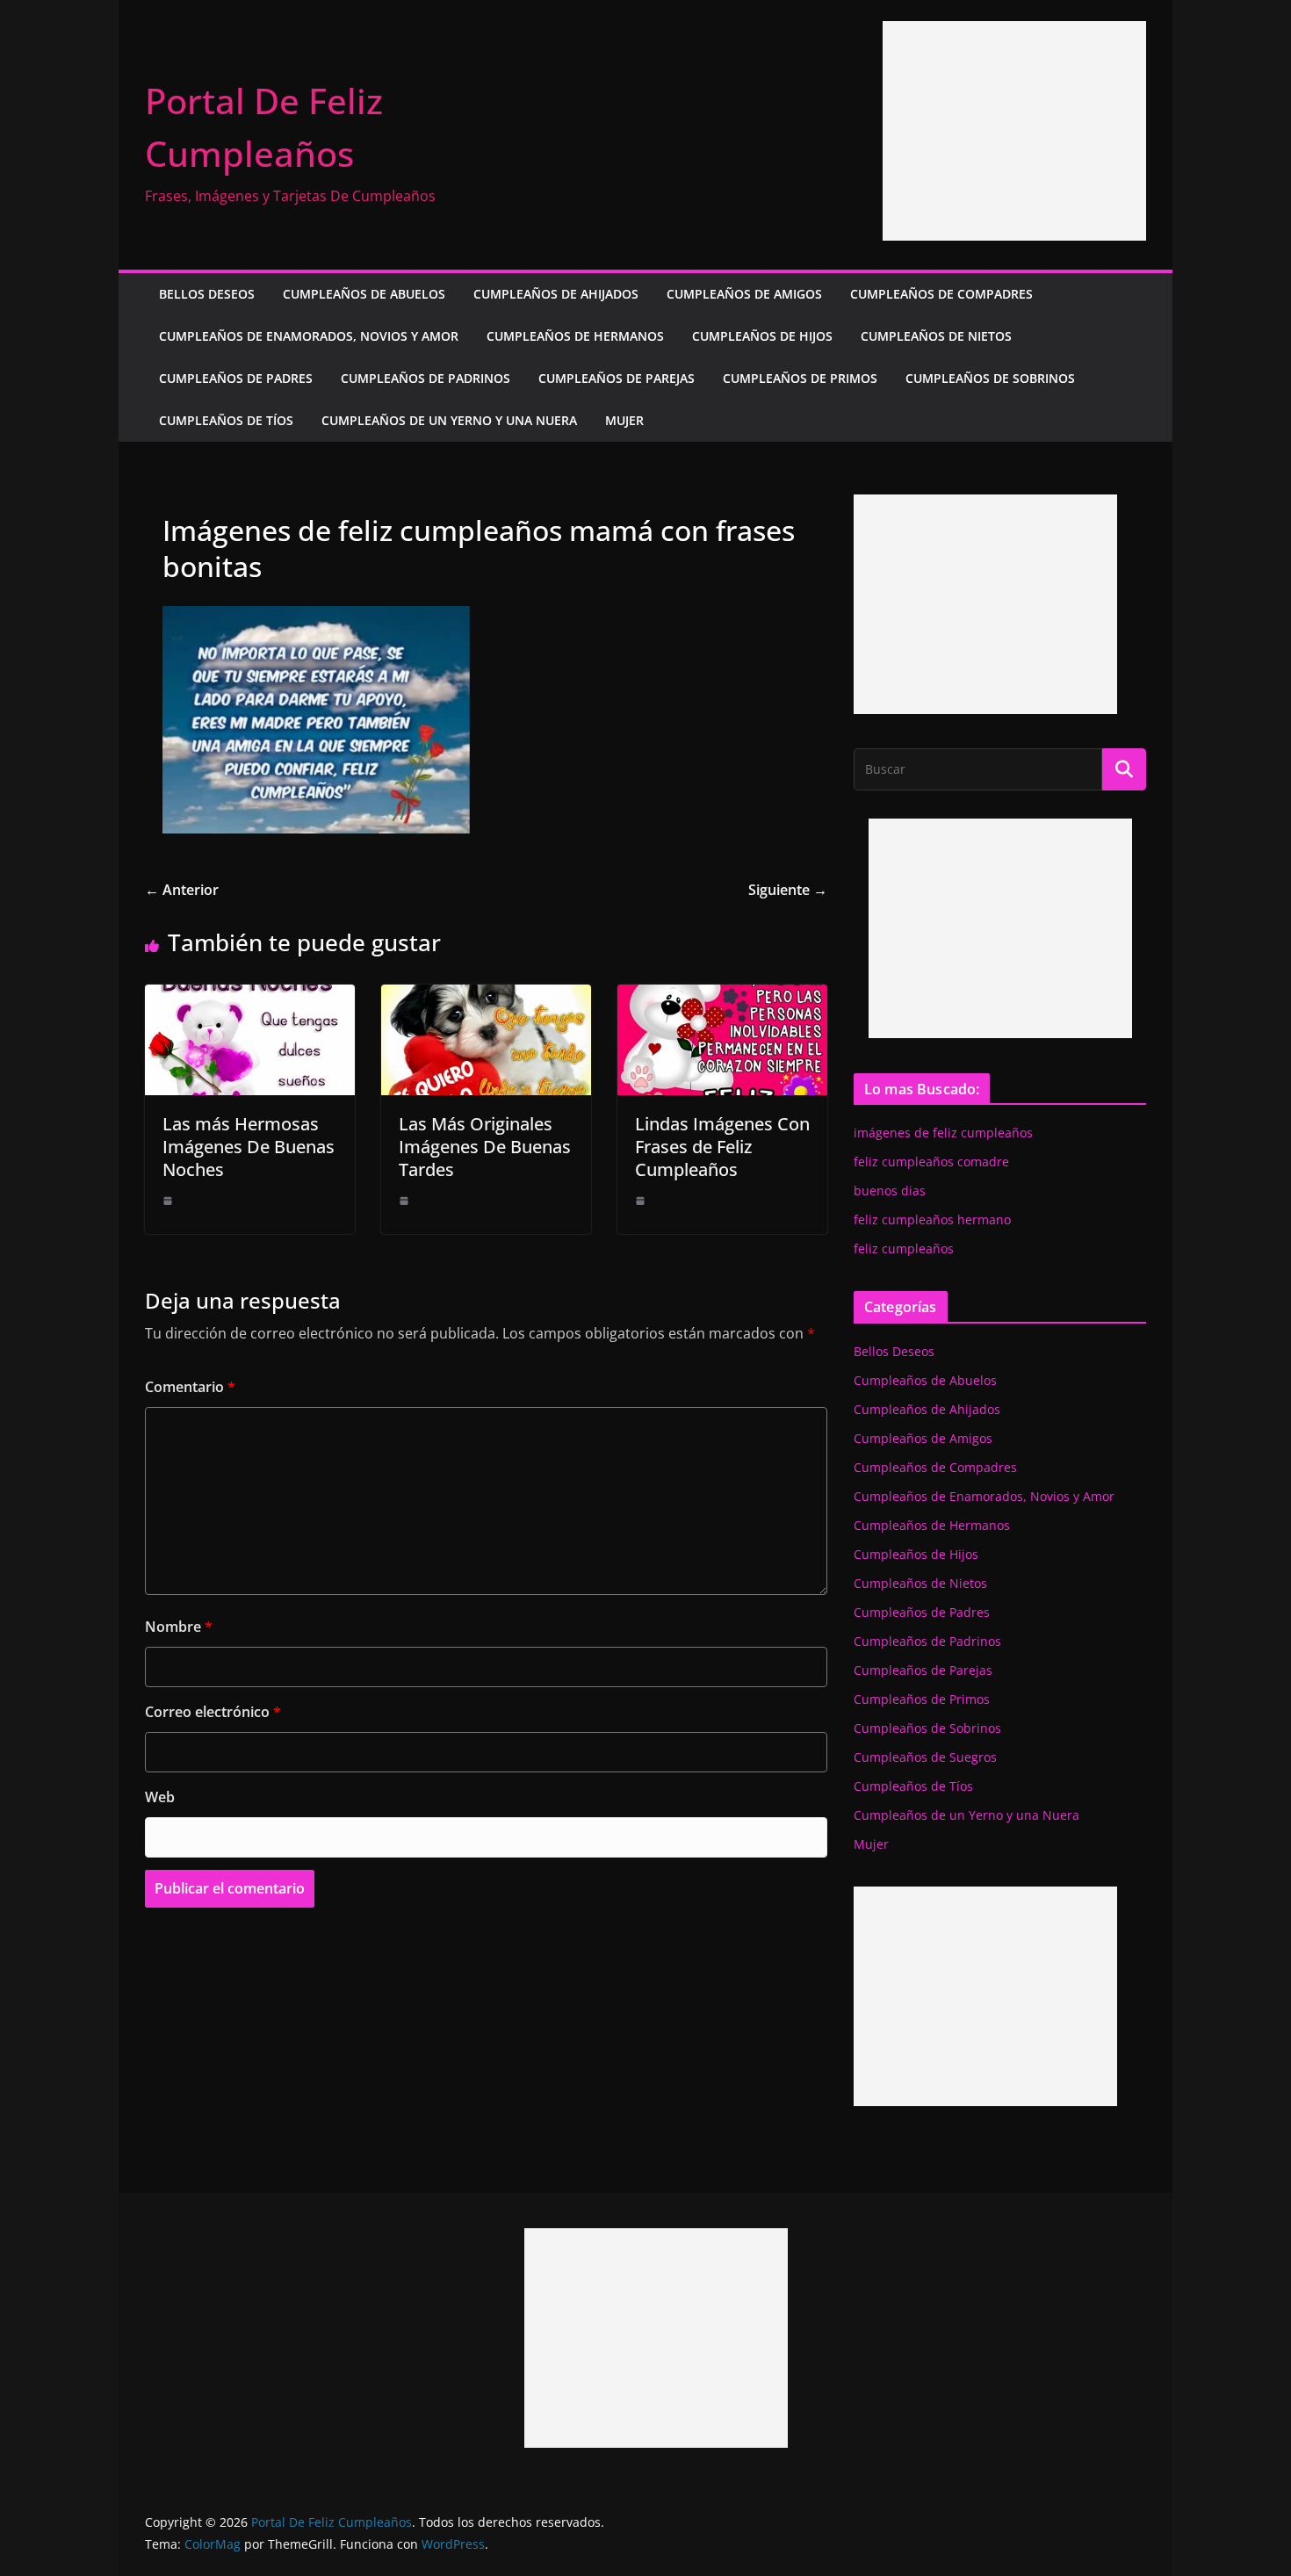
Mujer (624, 420)
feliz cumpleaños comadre (931, 1162)
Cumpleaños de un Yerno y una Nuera (449, 420)
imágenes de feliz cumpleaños (943, 1133)
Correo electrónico (213, 1712)
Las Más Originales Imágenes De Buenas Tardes (485, 1147)
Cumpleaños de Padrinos (426, 378)
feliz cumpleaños (904, 1248)
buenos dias (890, 1191)
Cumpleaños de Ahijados (556, 294)
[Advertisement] (1014, 131)
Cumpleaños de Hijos (762, 336)
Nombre (179, 1627)
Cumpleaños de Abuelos (364, 294)
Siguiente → (788, 890)
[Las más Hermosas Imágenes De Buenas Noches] (250, 997)
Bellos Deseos (207, 294)
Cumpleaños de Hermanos (575, 336)
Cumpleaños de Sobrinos (990, 378)
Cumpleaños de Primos (800, 378)
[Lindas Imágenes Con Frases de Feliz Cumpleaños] (722, 997)
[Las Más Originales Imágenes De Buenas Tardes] (486, 997)
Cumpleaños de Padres (236, 378)
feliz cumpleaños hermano (932, 1219)
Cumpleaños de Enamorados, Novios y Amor (309, 336)
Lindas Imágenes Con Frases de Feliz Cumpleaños (722, 1147)
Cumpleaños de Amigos (744, 294)
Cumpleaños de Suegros (925, 1757)
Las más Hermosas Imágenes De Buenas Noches (249, 1147)
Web (160, 1797)
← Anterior (182, 890)
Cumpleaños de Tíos (226, 420)
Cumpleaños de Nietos (936, 336)
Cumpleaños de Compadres (941, 294)
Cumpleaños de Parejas (617, 378)
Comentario (190, 1387)
